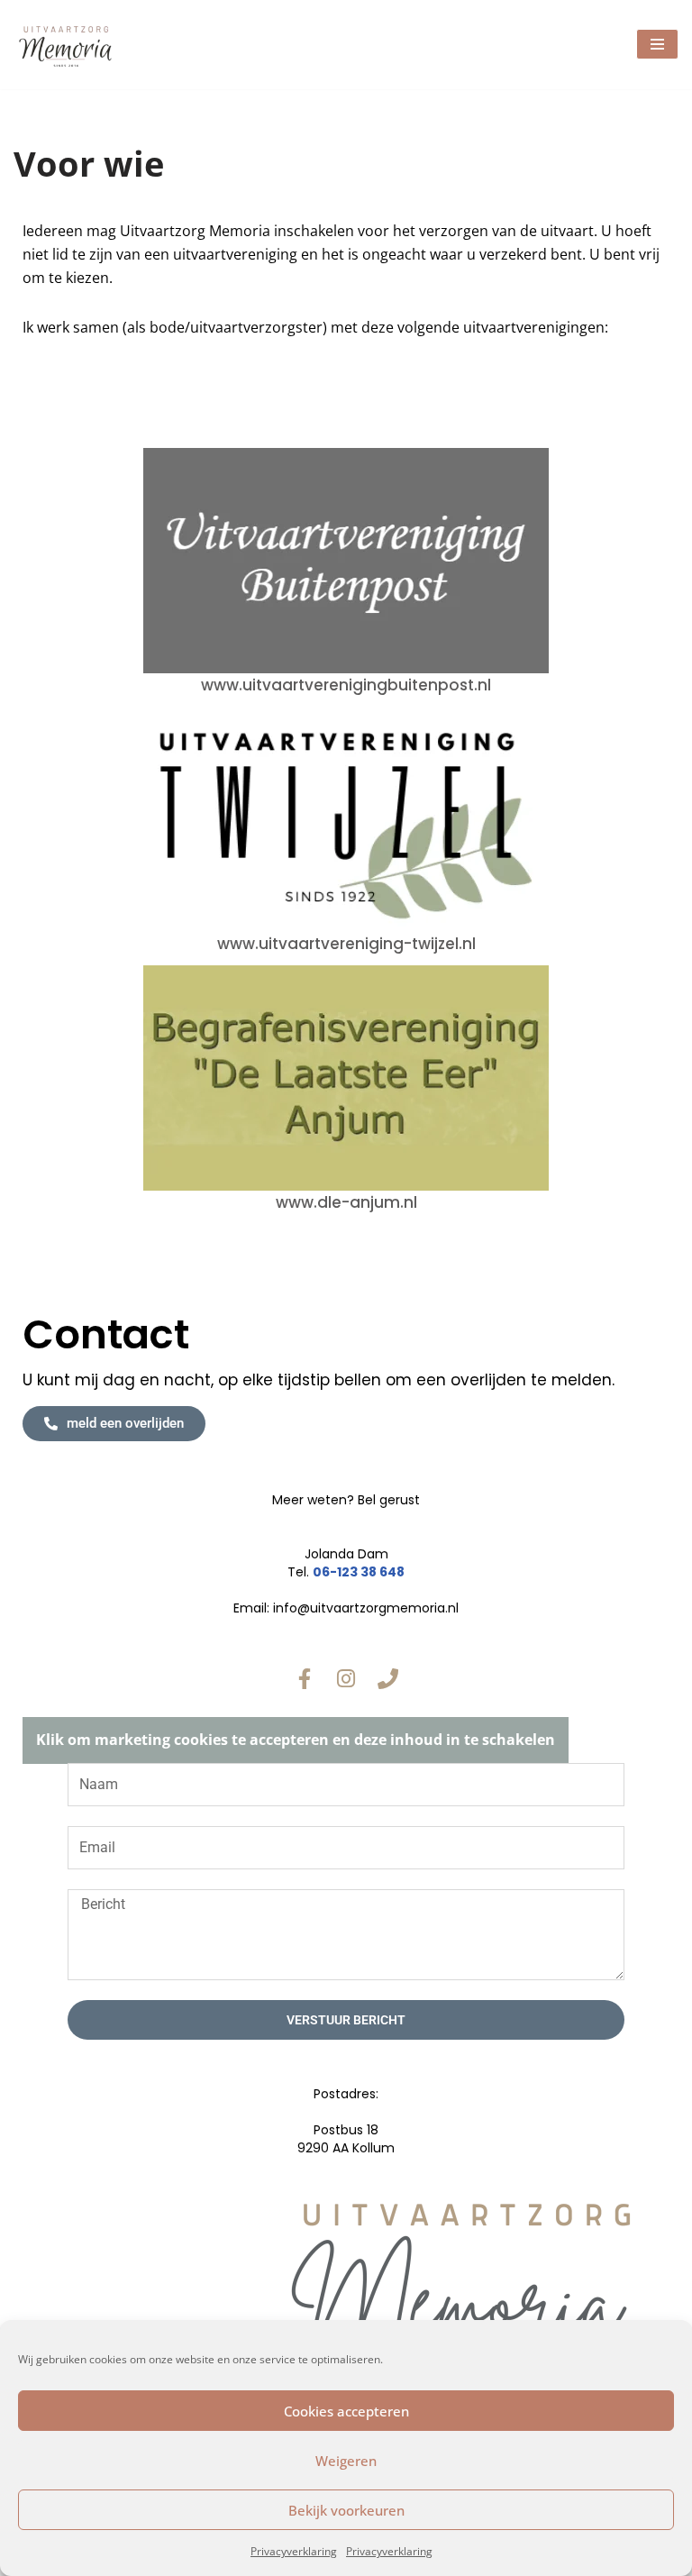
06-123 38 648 (359, 1572)
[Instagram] (346, 1678)
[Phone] (387, 1678)
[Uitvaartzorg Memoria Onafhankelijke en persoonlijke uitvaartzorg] (68, 45)
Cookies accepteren (346, 2411)
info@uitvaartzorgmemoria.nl (366, 1608)
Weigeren (346, 2461)
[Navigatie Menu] (657, 44)
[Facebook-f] (305, 1678)
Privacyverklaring (294, 2551)
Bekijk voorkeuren (346, 2510)
